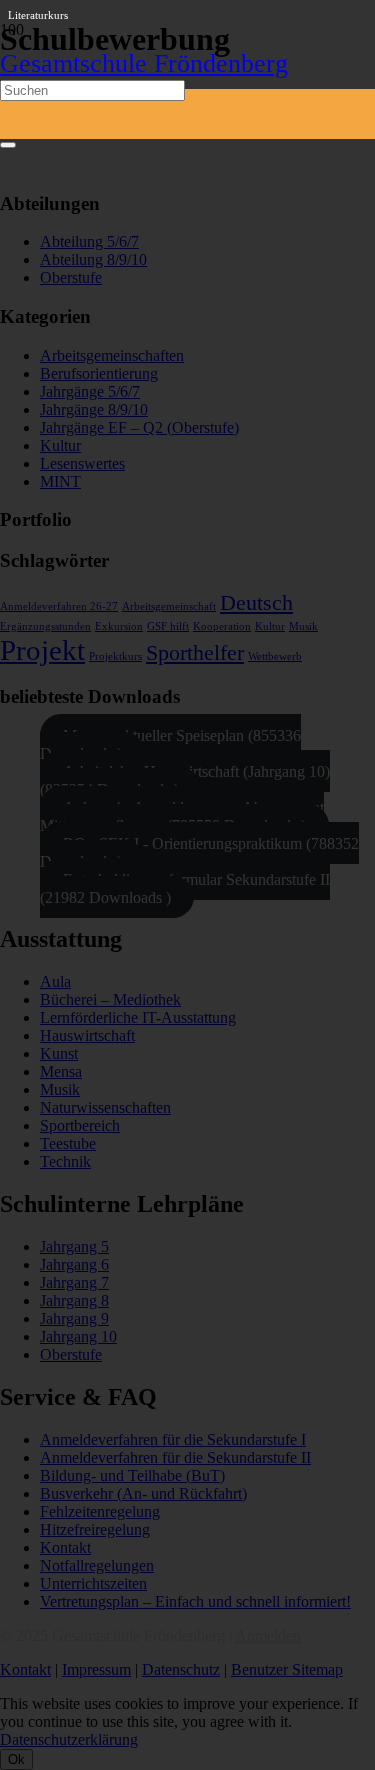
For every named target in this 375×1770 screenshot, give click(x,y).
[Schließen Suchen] (8, 145)
